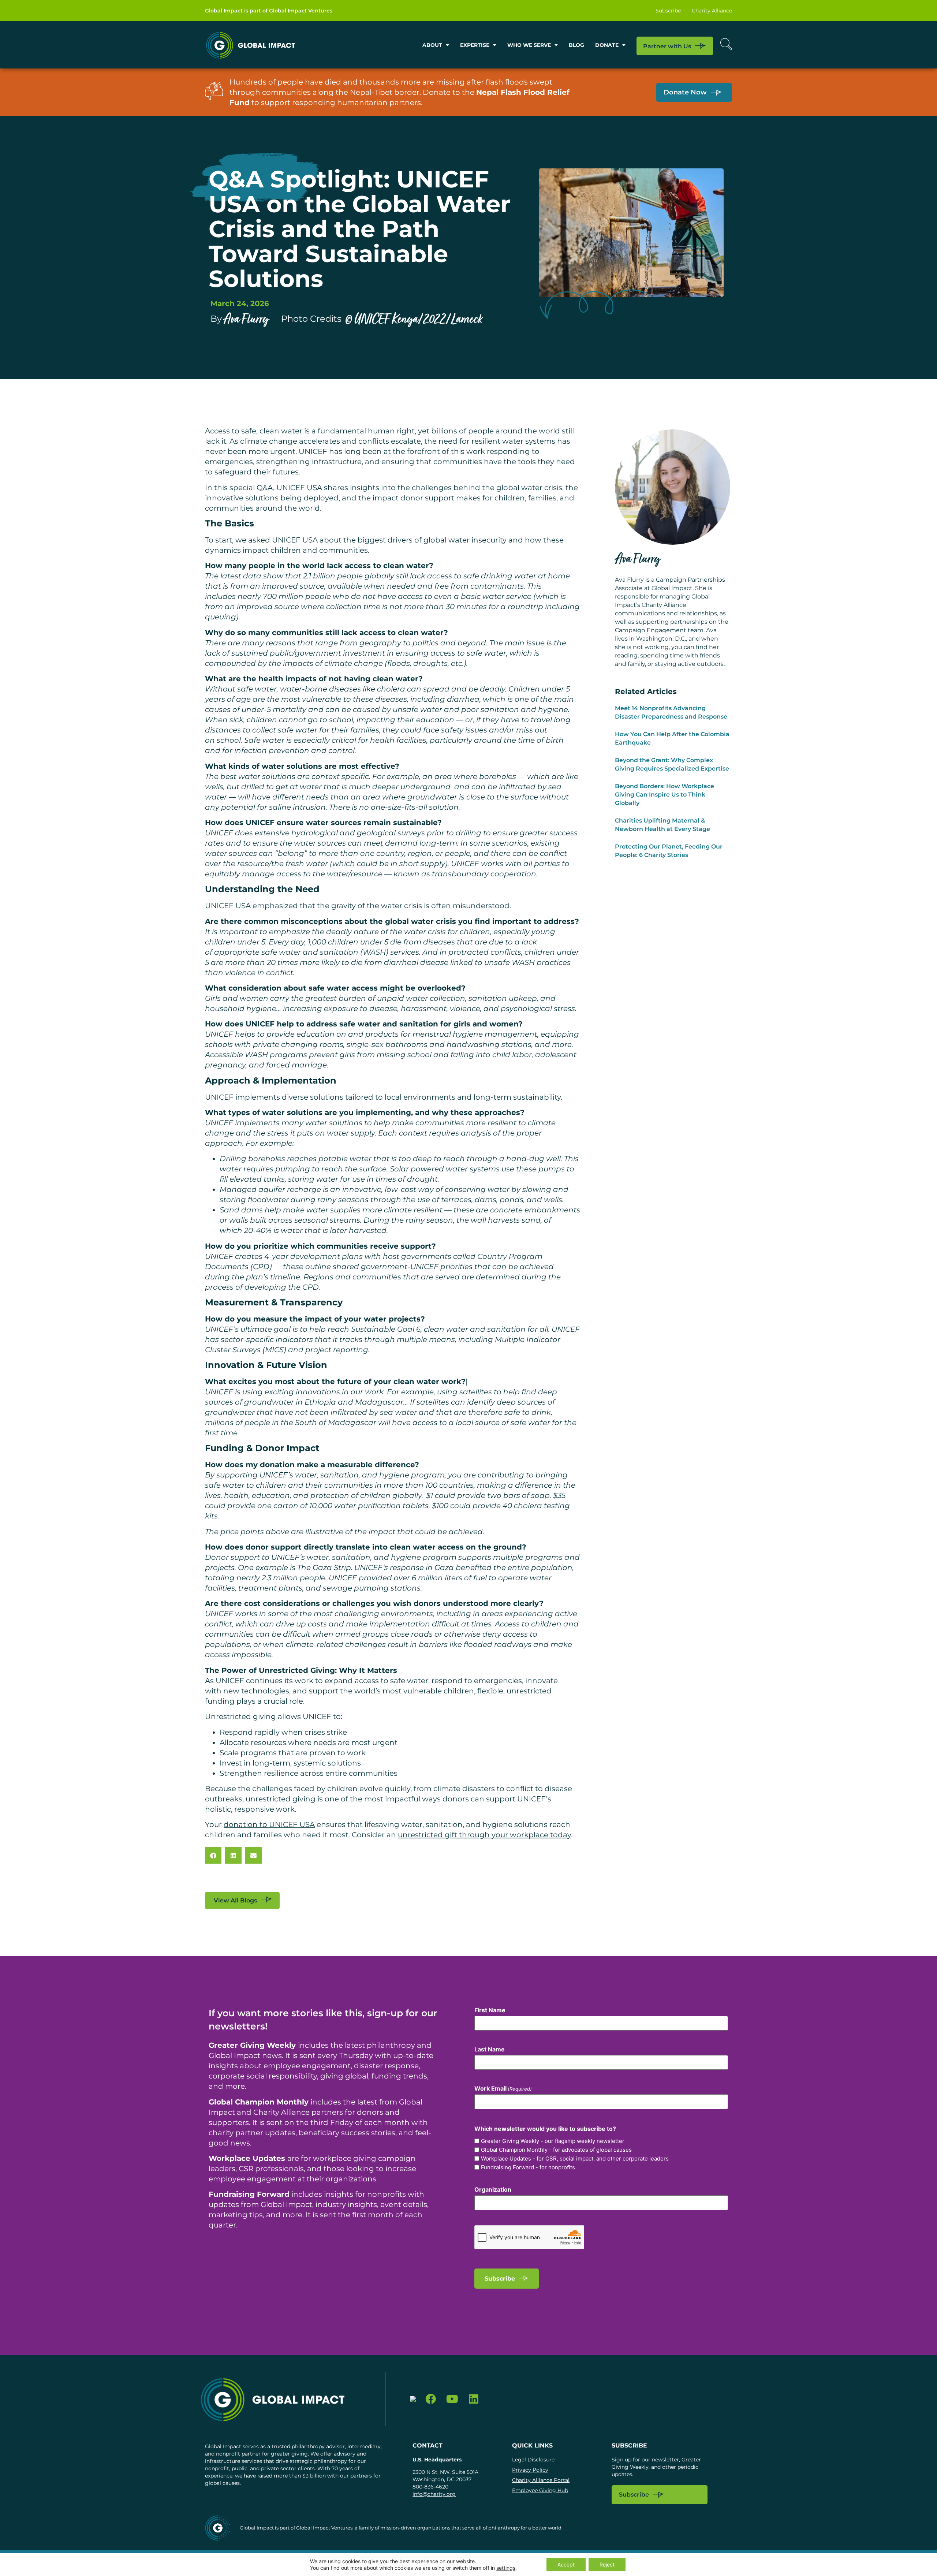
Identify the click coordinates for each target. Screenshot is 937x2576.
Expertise (475, 45)
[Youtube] (452, 2399)
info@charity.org (434, 2494)
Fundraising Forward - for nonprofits (528, 2167)
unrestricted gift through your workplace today (484, 1835)
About (432, 45)
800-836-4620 (430, 2487)
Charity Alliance (712, 11)
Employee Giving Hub (540, 2490)
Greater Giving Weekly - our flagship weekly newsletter (553, 2141)
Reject (607, 2564)
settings (506, 2568)
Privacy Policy (530, 2470)
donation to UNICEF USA (269, 1824)
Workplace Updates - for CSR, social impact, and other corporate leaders (575, 2159)
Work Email (503, 2088)
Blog (576, 45)
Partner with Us (667, 46)
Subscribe (668, 11)
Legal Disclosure (533, 2460)
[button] (213, 1855)
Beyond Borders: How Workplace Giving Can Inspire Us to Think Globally (665, 795)
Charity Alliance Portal (541, 2480)
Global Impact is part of (269, 11)
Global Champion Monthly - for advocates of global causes (556, 2150)
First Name (490, 2010)
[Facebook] (431, 2399)
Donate (607, 45)
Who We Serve (529, 45)
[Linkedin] (474, 2399)
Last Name (490, 2049)
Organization (493, 2189)
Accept (566, 2564)
